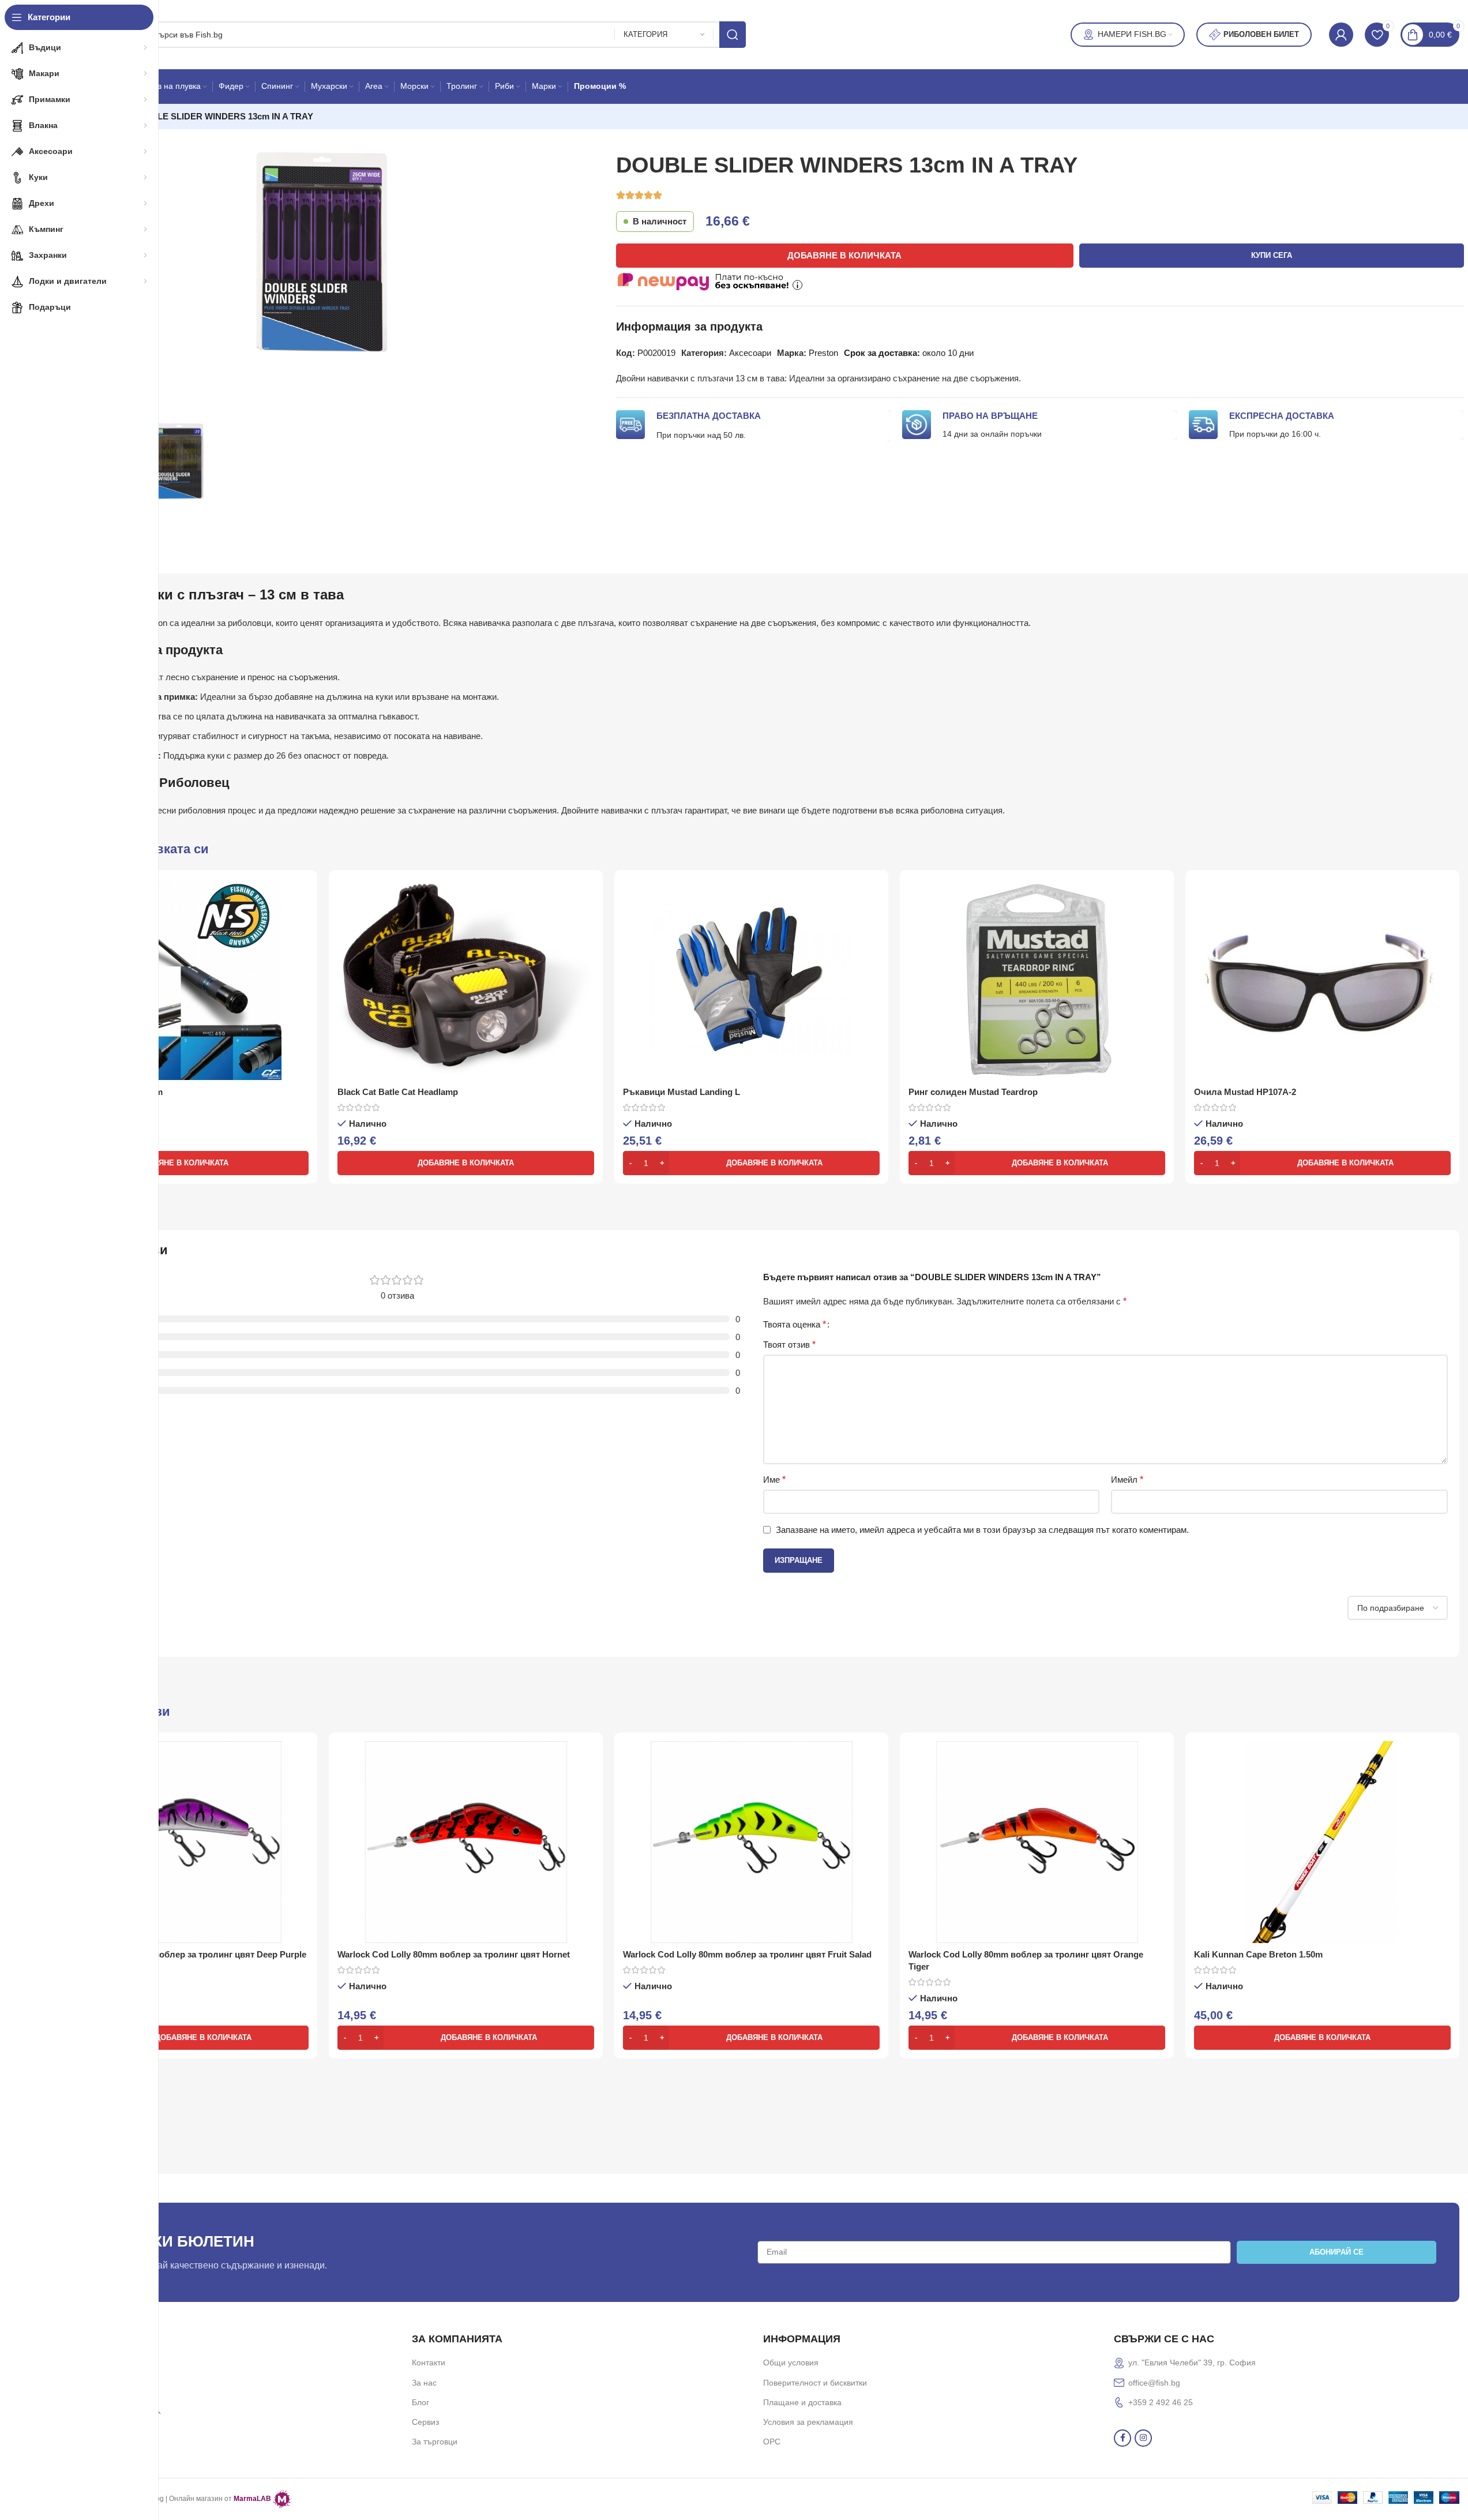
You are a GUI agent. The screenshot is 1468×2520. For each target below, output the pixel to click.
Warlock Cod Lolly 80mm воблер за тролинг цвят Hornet (454, 1954)
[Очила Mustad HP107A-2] (1322, 980)
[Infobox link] (225, 2337)
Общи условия (791, 2362)
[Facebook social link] (1122, 2438)
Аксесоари (750, 353)
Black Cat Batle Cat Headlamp (398, 1092)
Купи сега (1272, 255)
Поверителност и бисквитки (815, 2383)
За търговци (435, 2442)
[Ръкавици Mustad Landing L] (751, 980)
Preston (823, 353)
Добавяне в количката (844, 255)
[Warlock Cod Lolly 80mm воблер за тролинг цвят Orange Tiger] (1037, 1842)
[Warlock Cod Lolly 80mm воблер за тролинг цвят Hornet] (466, 1842)
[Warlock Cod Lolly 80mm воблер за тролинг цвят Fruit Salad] (751, 1842)
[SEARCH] (733, 35)
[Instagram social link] (1143, 2438)
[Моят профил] (1341, 35)
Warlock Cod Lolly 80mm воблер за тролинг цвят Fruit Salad (747, 1954)
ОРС (772, 2442)
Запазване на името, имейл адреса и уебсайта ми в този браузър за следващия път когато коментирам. (982, 1530)
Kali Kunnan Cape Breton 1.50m (1258, 1954)
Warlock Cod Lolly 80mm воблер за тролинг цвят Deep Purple (179, 1954)
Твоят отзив (789, 1345)
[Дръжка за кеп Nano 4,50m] (180, 980)
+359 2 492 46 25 (1161, 2402)
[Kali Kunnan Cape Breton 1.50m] (1322, 1842)
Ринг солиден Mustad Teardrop (973, 1092)
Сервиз (425, 2422)
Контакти (429, 2362)
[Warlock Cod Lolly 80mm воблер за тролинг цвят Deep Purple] (180, 1842)
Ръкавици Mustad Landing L (682, 1092)
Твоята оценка (795, 1325)
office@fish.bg (1154, 2383)
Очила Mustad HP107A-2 (1245, 1092)
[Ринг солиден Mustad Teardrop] (1037, 980)
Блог (420, 2402)
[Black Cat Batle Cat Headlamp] (466, 980)
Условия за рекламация (808, 2422)
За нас (424, 2383)
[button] (180, 1163)
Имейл (1127, 1480)
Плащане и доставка (802, 2402)
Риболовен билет (1261, 34)
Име (774, 1480)
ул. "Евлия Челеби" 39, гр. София (1192, 2362)
